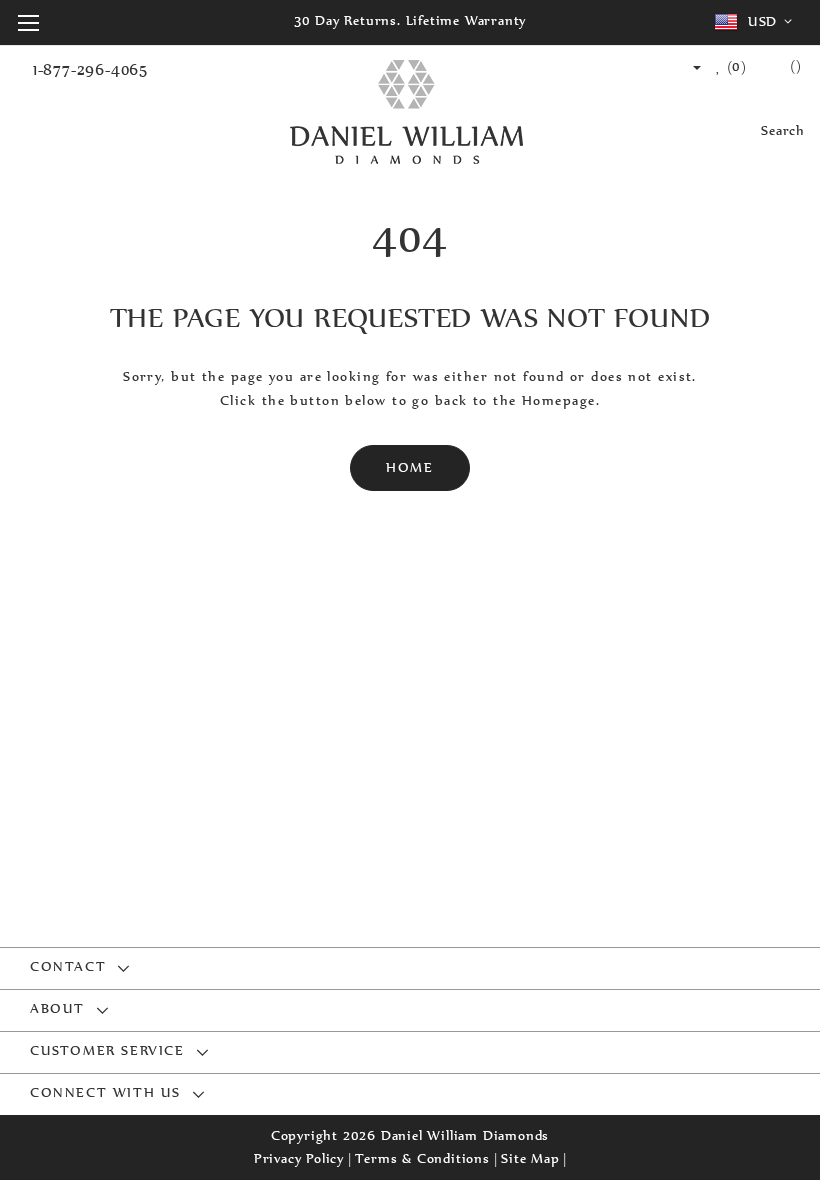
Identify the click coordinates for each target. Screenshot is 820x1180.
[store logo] (406, 113)
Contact (68, 967)
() (734, 66)
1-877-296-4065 (90, 69)
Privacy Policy (299, 1158)
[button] (757, 22)
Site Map (530, 1158)
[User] (687, 66)
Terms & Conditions (422, 1158)
